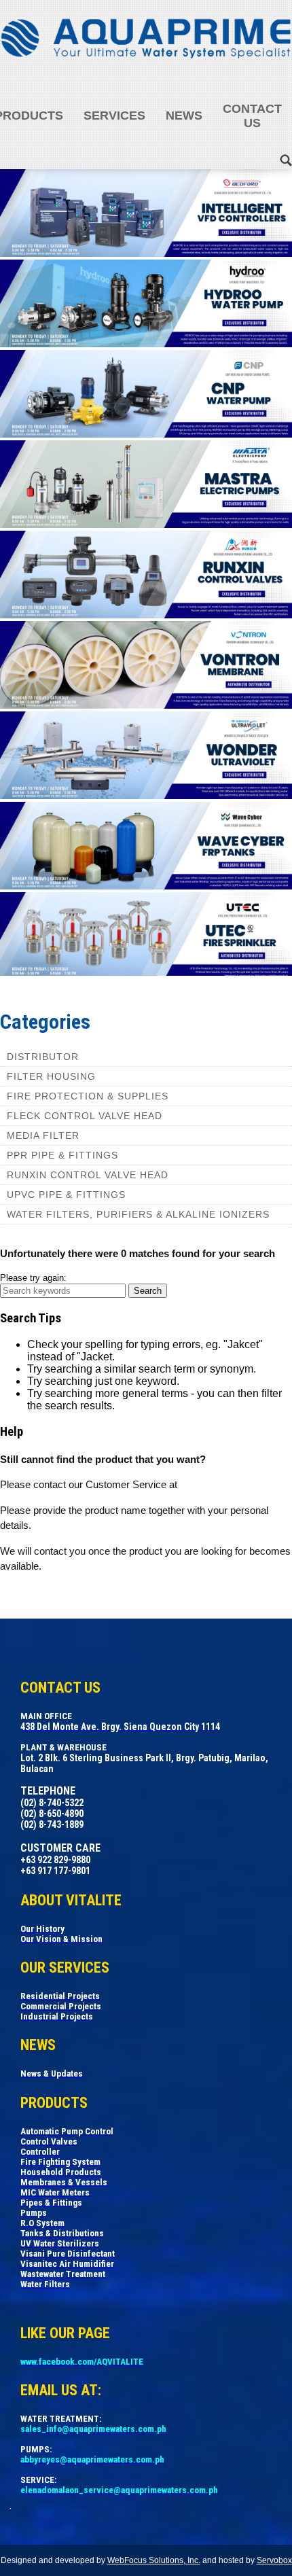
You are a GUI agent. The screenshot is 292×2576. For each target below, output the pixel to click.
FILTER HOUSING (51, 1076)
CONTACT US (252, 116)
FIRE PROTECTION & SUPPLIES (88, 1096)
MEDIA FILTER (43, 1135)
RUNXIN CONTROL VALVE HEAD (88, 1175)
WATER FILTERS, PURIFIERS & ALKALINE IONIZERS (138, 1214)
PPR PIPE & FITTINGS (62, 1155)
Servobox (274, 2560)
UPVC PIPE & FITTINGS (66, 1195)
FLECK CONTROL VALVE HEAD (85, 1116)
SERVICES (114, 116)
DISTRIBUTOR (43, 1057)
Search (148, 1291)
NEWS (184, 116)
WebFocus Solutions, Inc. (154, 2560)
